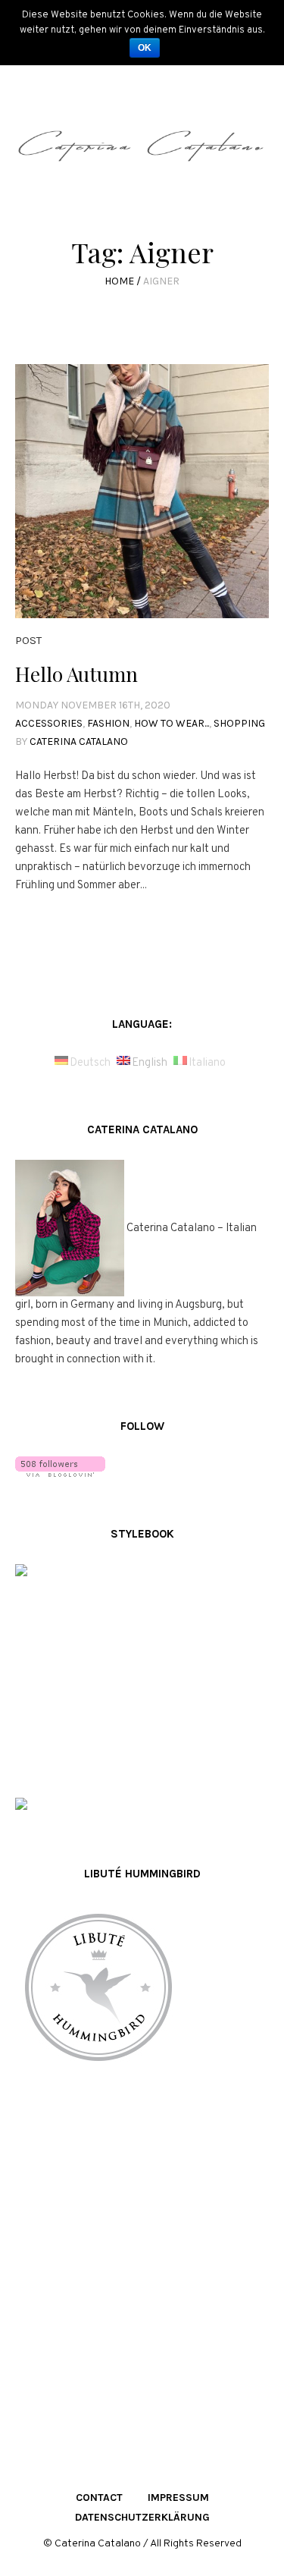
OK (145, 48)
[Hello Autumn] (142, 491)
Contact (99, 2497)
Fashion (108, 723)
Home (119, 281)
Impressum (178, 2497)
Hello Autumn (76, 674)
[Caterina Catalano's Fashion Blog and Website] (142, 151)
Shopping (239, 723)
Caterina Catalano (79, 741)
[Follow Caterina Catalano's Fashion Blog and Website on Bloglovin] (60, 1467)
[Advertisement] (142, 2262)
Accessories (49, 723)
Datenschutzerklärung (142, 2517)
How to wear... (172, 723)
